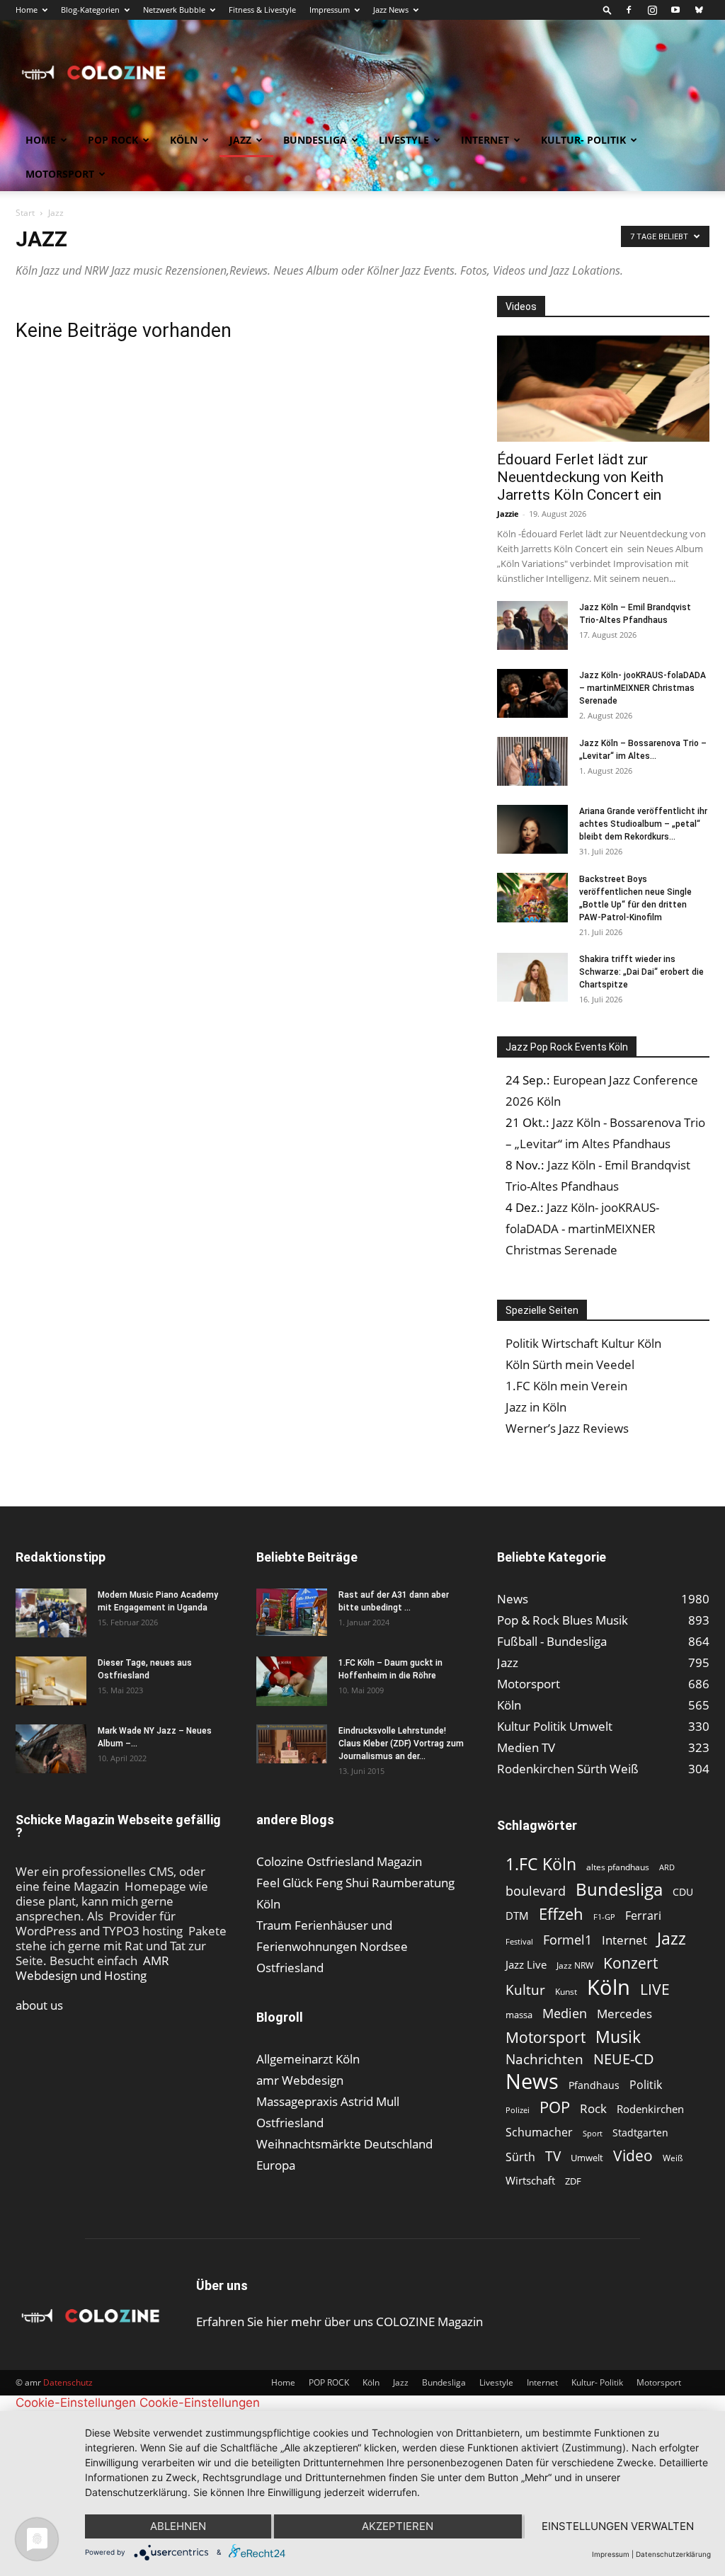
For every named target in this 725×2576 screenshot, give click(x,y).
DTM (517, 1916)
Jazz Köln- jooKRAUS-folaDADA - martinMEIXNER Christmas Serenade (582, 1229)
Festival (519, 1941)
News (532, 2081)
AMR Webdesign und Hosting (92, 1968)
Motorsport (60, 174)
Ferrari (643, 1916)
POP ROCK (113, 140)
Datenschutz (68, 2382)
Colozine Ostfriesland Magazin (339, 1861)
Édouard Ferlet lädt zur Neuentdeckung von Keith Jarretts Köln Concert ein (580, 477)
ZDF (573, 2181)
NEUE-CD (624, 2059)
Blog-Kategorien (90, 10)
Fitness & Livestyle (262, 10)
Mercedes (624, 2014)
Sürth (520, 2157)
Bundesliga (315, 140)
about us (39, 2005)
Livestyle (404, 140)
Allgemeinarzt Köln (308, 2059)
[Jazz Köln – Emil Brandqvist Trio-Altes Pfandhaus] (532, 625)
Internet (485, 140)
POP (555, 2107)
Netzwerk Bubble (174, 10)
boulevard (536, 1891)
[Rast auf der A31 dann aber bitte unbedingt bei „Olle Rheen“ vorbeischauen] (292, 1612)
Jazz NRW (575, 1965)
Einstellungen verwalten (618, 2526)
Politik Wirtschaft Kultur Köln (583, 1343)
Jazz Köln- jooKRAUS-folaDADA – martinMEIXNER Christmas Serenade (643, 688)
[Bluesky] (699, 10)
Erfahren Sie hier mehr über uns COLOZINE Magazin (339, 2322)
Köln (184, 140)
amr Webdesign (300, 2080)
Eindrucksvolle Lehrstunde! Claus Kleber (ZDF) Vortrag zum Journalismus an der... (401, 1744)
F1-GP (604, 1917)
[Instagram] (652, 10)
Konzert (630, 1963)
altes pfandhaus (618, 1867)
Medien (565, 2014)
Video (633, 2155)
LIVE (655, 1989)
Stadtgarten (640, 2133)
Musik (618, 2037)
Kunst (566, 1992)
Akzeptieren (398, 2526)
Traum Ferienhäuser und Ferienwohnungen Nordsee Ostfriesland (332, 1946)
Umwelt (587, 2158)
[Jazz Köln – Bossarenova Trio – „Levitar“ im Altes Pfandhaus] (532, 761)
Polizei (518, 2110)
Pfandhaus (594, 2085)
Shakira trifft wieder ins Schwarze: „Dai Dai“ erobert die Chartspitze (641, 972)
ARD (667, 1867)
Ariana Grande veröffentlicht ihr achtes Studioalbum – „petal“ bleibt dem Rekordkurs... (643, 824)
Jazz (240, 140)
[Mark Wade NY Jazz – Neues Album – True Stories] (51, 1749)
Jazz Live (526, 1964)
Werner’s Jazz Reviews (567, 1428)
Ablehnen (178, 2526)
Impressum (330, 10)
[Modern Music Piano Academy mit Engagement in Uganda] (51, 1613)
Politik (646, 2085)
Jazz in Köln (536, 1407)
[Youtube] (675, 10)
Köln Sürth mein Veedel (570, 1364)
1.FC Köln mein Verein (566, 1386)
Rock (593, 2108)
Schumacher (539, 2133)
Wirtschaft (530, 2180)
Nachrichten (544, 2059)
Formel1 (567, 1940)
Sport (593, 2133)
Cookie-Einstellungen (76, 2403)
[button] (607, 10)
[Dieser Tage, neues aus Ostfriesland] (51, 1681)
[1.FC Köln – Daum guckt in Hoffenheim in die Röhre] (292, 1681)
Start (25, 213)
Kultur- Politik (583, 140)
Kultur (525, 1990)
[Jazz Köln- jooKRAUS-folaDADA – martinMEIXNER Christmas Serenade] (532, 693)
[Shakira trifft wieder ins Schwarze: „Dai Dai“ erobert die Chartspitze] (532, 977)
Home (27, 10)
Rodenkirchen (650, 2109)
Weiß (673, 2158)
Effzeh (561, 1914)
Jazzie (508, 514)
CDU (683, 1892)
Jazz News (391, 10)
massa (519, 2015)
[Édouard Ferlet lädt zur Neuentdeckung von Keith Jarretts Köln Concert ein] (603, 389)
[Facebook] (629, 10)
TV (553, 2156)
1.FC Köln (541, 1864)
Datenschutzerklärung (673, 2554)
